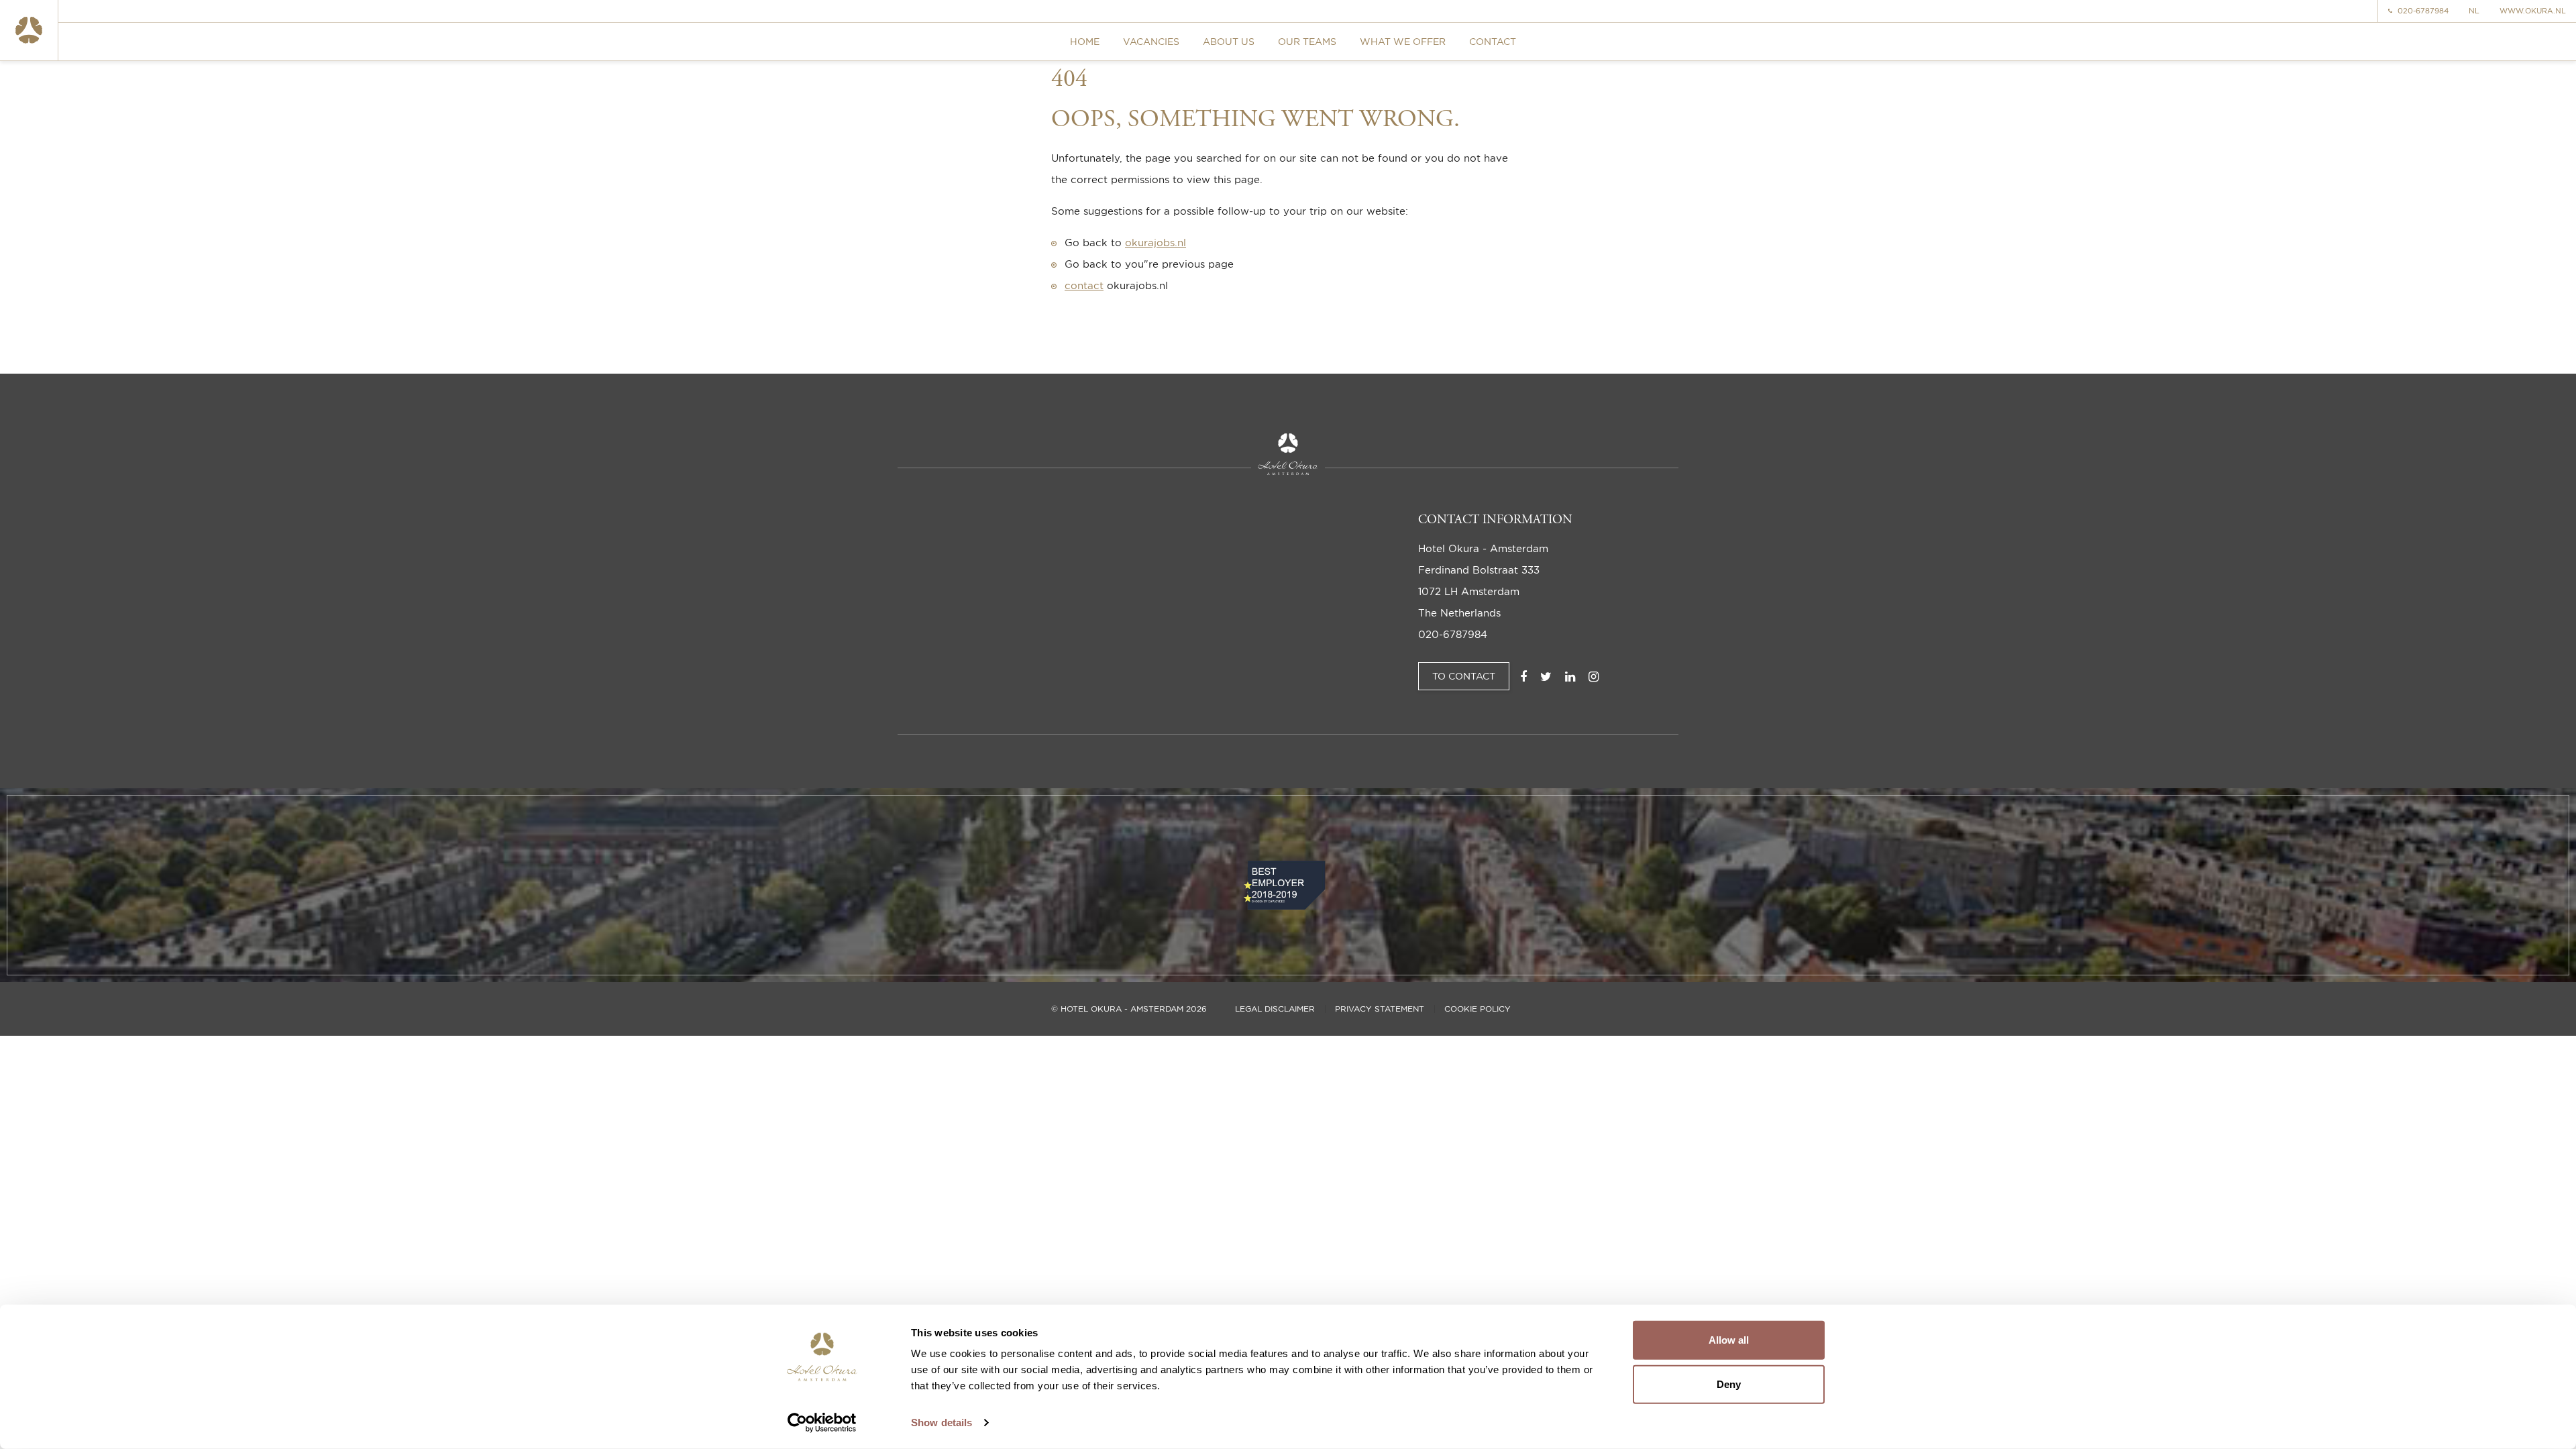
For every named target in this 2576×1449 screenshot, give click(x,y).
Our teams (1307, 41)
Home (1085, 41)
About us (1229, 41)
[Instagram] (1594, 676)
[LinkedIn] (1570, 676)
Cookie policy (1478, 1009)
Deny (1729, 1384)
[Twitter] (1546, 676)
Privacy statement (1380, 1009)
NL (2474, 11)
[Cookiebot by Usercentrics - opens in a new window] (822, 1423)
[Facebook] (1523, 676)
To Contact (1464, 676)
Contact (1493, 41)
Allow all (1729, 1340)
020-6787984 (2423, 11)
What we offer (1403, 41)
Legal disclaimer (1275, 1009)
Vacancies (1151, 41)
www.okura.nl (2533, 11)
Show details (942, 1423)
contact (1084, 285)
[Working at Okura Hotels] (29, 30)
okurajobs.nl (1156, 243)
